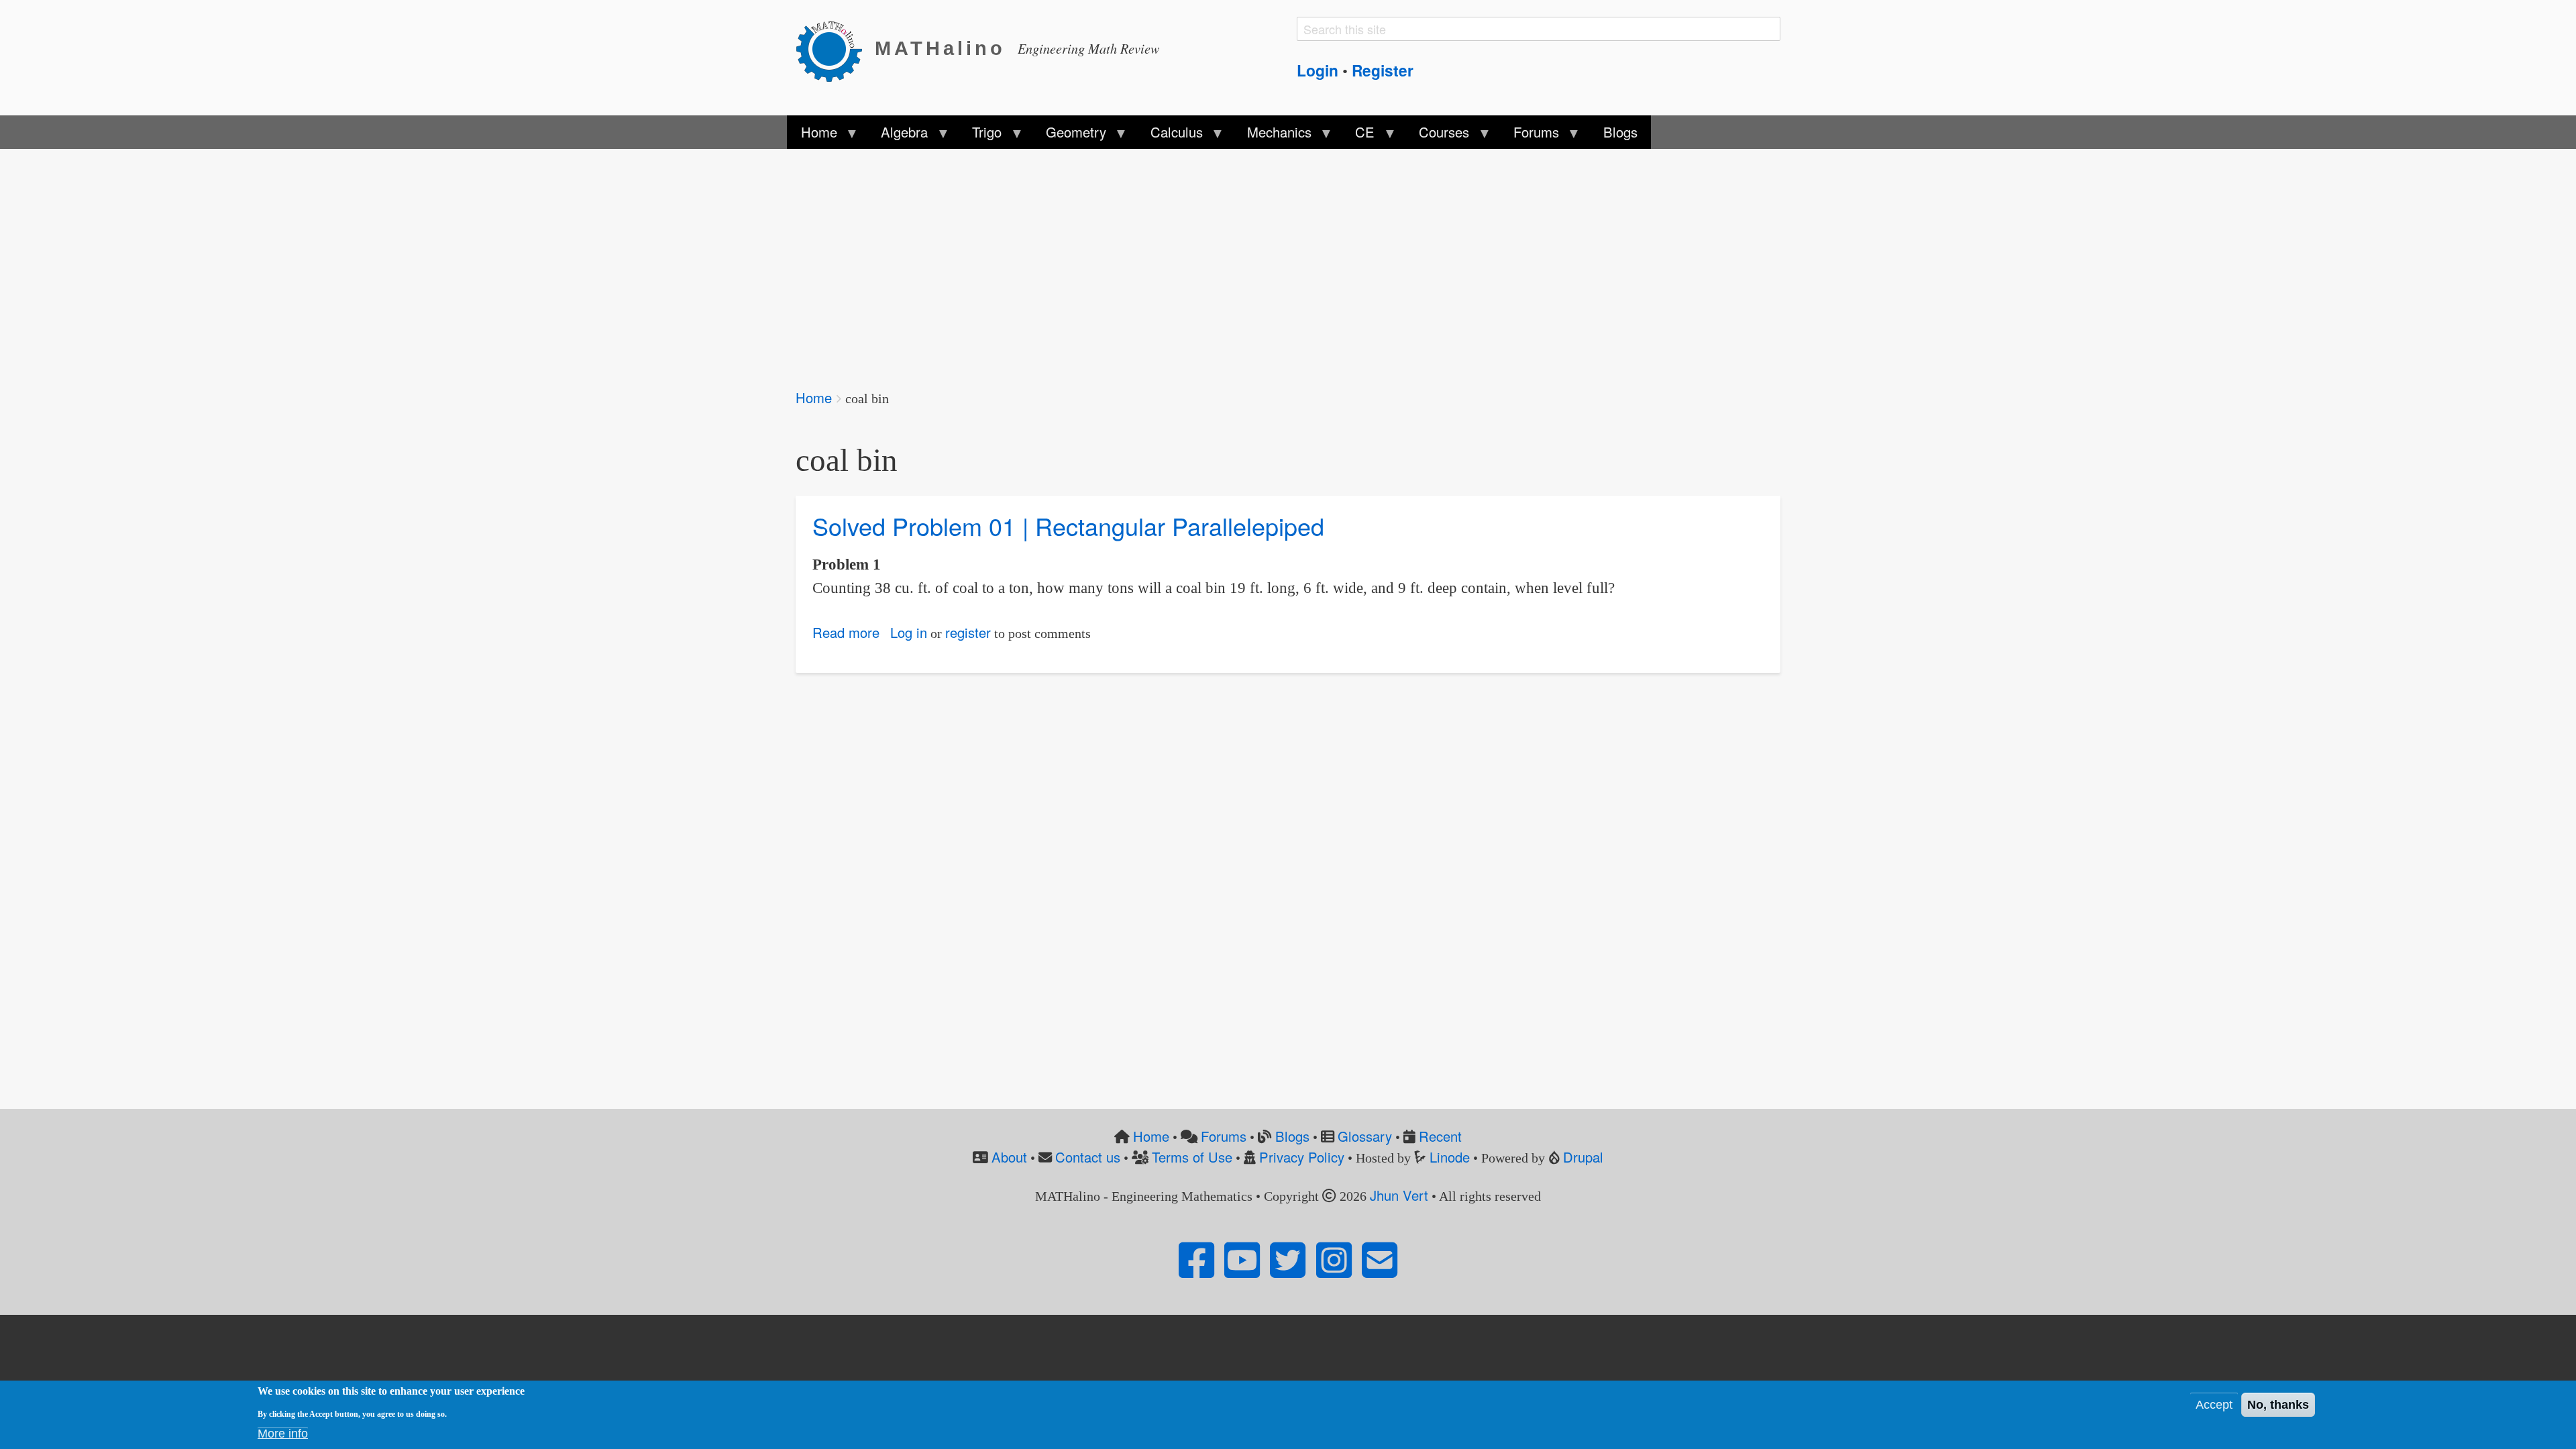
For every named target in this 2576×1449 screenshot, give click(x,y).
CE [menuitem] (1358, 136)
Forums (1224, 1136)
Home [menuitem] (812, 136)
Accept (2214, 1405)
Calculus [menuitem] (1170, 136)
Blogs (1292, 1136)
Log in (909, 632)
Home (814, 397)
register (968, 632)
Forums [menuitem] (1529, 136)
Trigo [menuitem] (980, 136)
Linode (1450, 1157)
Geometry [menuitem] (1069, 136)
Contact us (1088, 1157)
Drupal (1583, 1157)
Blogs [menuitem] (1620, 132)
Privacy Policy (1302, 1157)
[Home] (835, 49)
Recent (1440, 1136)
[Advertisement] (1198, 260)
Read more (846, 632)
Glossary (1365, 1136)
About (1009, 1157)
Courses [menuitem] (1437, 136)
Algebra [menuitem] (898, 136)
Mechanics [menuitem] (1272, 136)
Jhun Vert (1399, 1195)
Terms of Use (1192, 1157)
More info (283, 1434)
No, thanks (2278, 1405)
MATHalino (940, 48)
